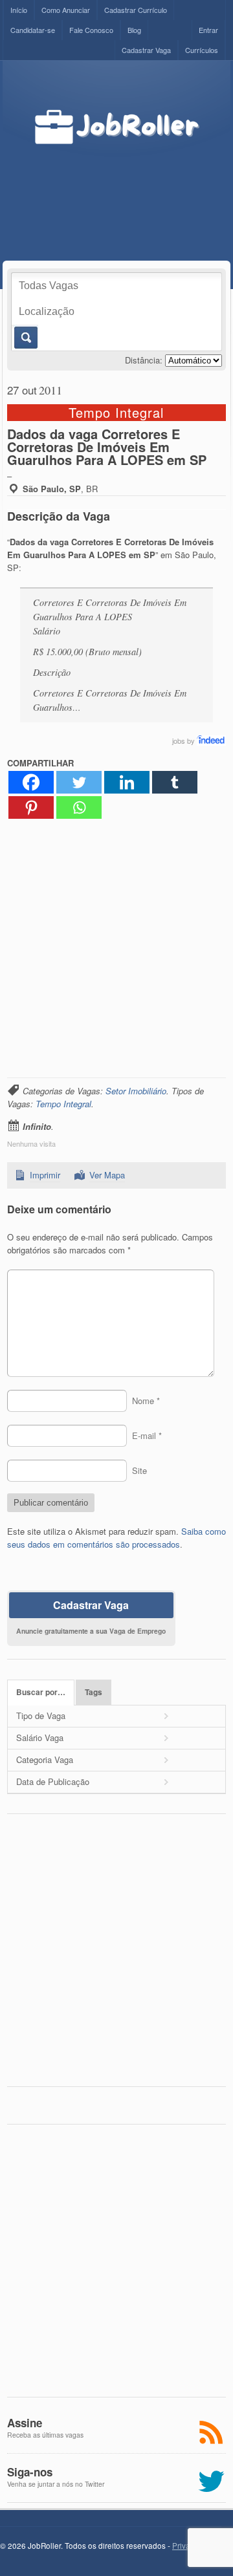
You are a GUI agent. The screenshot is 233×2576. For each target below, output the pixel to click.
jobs (179, 741)
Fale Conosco (91, 30)
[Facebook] (31, 782)
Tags (94, 1692)
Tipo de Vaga (41, 1716)
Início (19, 10)
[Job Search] (211, 741)
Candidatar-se (33, 30)
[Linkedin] (127, 782)
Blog (134, 30)
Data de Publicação (53, 1781)
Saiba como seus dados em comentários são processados (116, 1538)
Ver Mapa (107, 1175)
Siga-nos (30, 2472)
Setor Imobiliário (136, 1091)
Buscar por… (41, 1692)
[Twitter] (79, 782)
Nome (146, 1401)
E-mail (147, 1435)
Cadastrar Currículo (136, 10)
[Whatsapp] (79, 807)
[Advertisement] (127, 189)
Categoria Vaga (45, 1759)
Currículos (202, 50)
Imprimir (45, 1175)
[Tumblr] (175, 782)
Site (139, 1470)
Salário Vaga (40, 1737)
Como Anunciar (66, 10)
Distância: (144, 360)
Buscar (25, 338)
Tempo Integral (63, 1104)
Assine (25, 2423)
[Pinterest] (31, 807)
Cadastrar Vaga (146, 50)
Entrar (208, 30)
